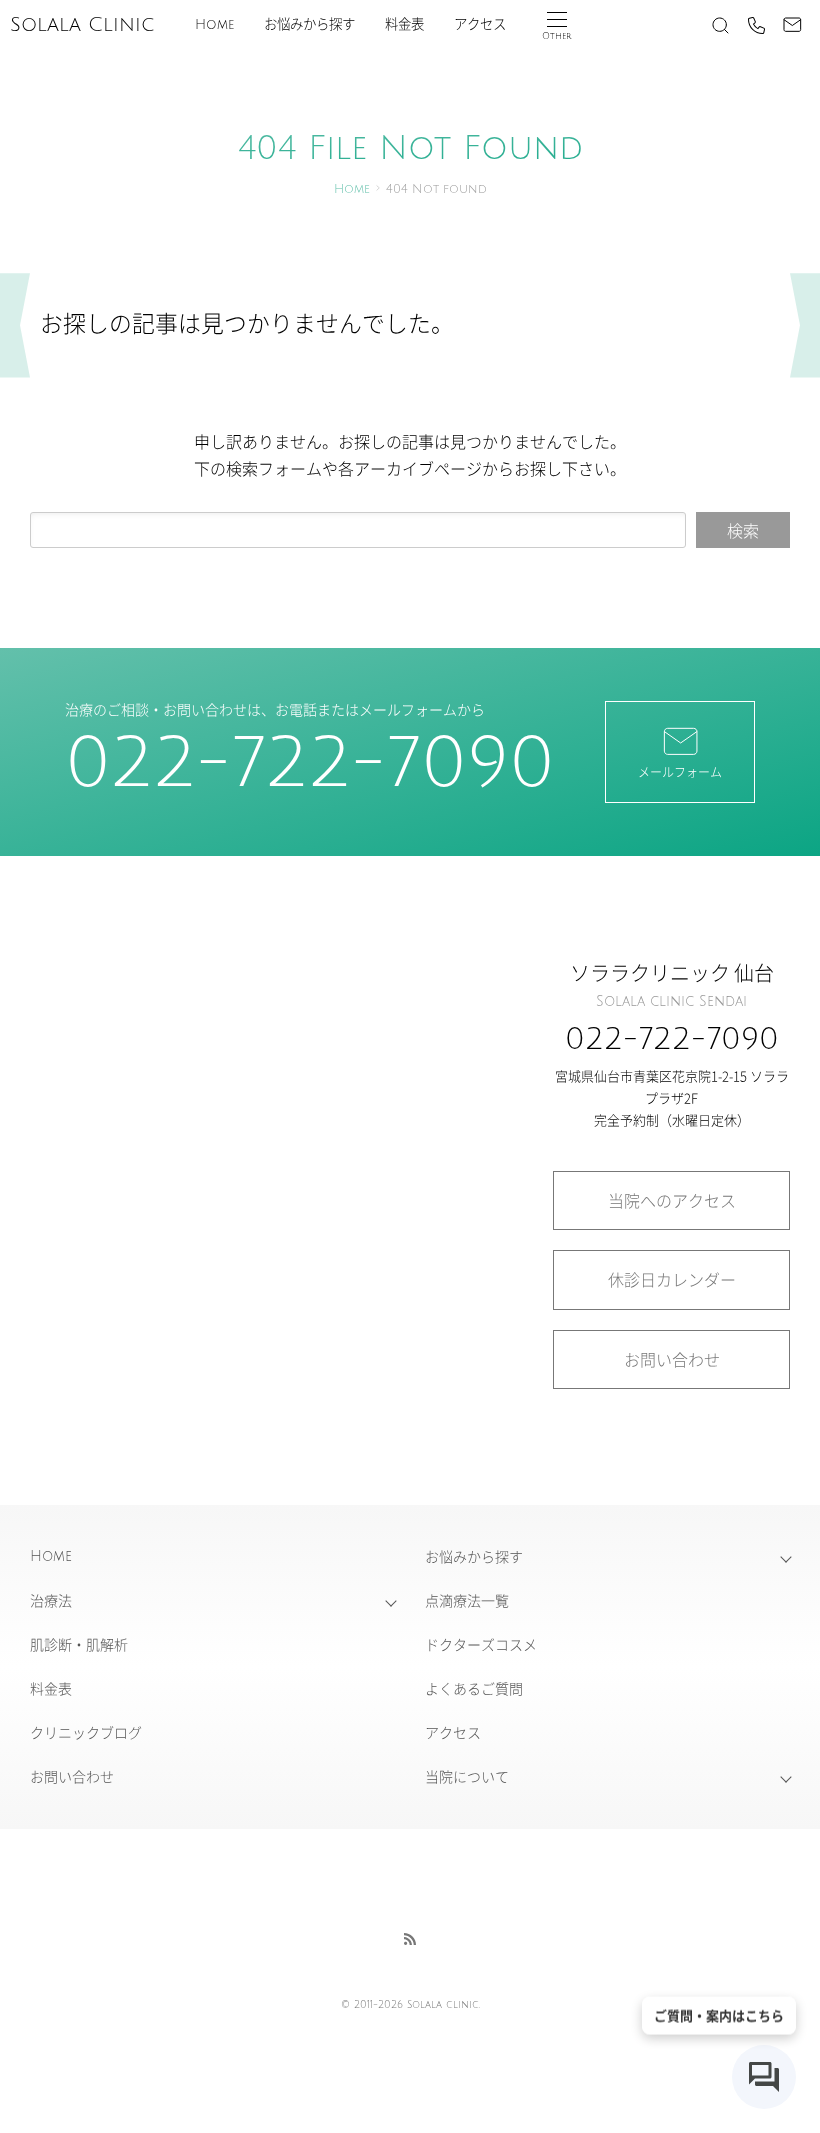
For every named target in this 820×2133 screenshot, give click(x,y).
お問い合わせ (672, 1359)
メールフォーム (680, 771)
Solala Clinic (82, 25)
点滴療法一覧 (467, 1600)
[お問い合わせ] (792, 25)
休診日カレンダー (672, 1279)
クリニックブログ (86, 1732)
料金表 (404, 24)
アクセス (480, 24)
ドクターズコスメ (481, 1644)
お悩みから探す (309, 24)
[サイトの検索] (720, 25)
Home (214, 24)
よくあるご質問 (474, 1688)
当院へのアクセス (672, 1200)
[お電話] (756, 25)
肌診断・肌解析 (79, 1644)
